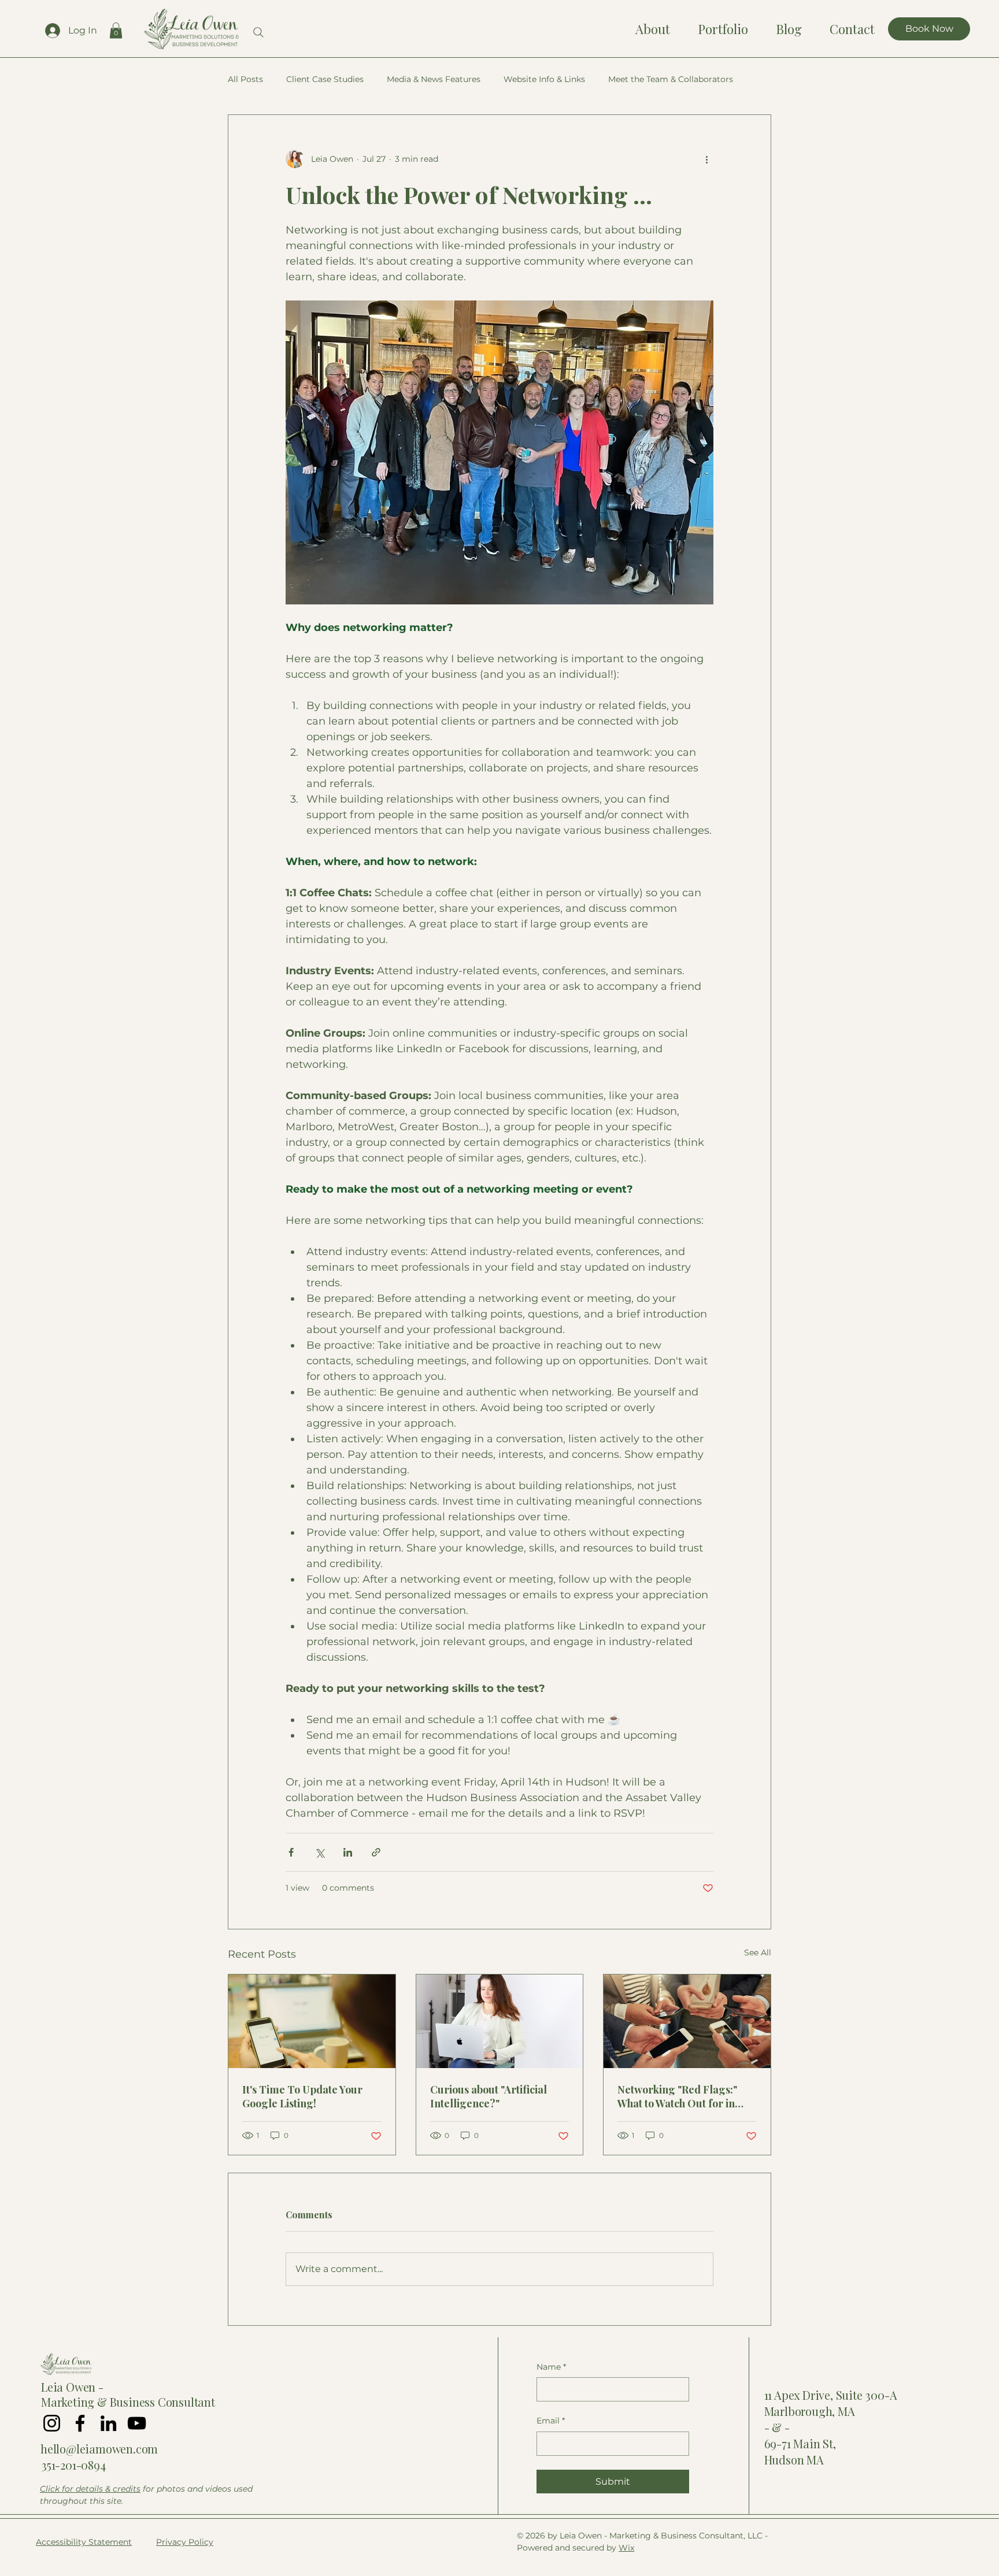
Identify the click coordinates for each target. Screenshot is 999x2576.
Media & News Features (434, 79)
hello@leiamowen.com (99, 2449)
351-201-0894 (73, 2465)
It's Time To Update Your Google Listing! (302, 2096)
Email (551, 2421)
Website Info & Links (544, 79)
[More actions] (706, 159)
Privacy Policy (185, 2542)
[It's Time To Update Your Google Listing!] (312, 2021)
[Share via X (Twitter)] (319, 1852)
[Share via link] (376, 1852)
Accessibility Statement (84, 2542)
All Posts (245, 79)
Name (551, 2367)
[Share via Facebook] (291, 1852)
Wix (626, 2548)
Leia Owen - (72, 2387)
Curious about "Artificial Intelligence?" (489, 2096)
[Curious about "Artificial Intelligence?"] (500, 2021)
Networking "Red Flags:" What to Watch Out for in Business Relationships (677, 2096)
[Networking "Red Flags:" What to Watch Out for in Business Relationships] (687, 2021)
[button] (116, 30)
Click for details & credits (90, 2489)
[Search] (258, 32)
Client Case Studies (325, 79)
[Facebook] (80, 2423)
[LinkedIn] (108, 2423)
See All (758, 1953)
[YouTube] (137, 2423)
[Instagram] (52, 2423)
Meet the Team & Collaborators (671, 79)
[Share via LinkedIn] (348, 1852)
